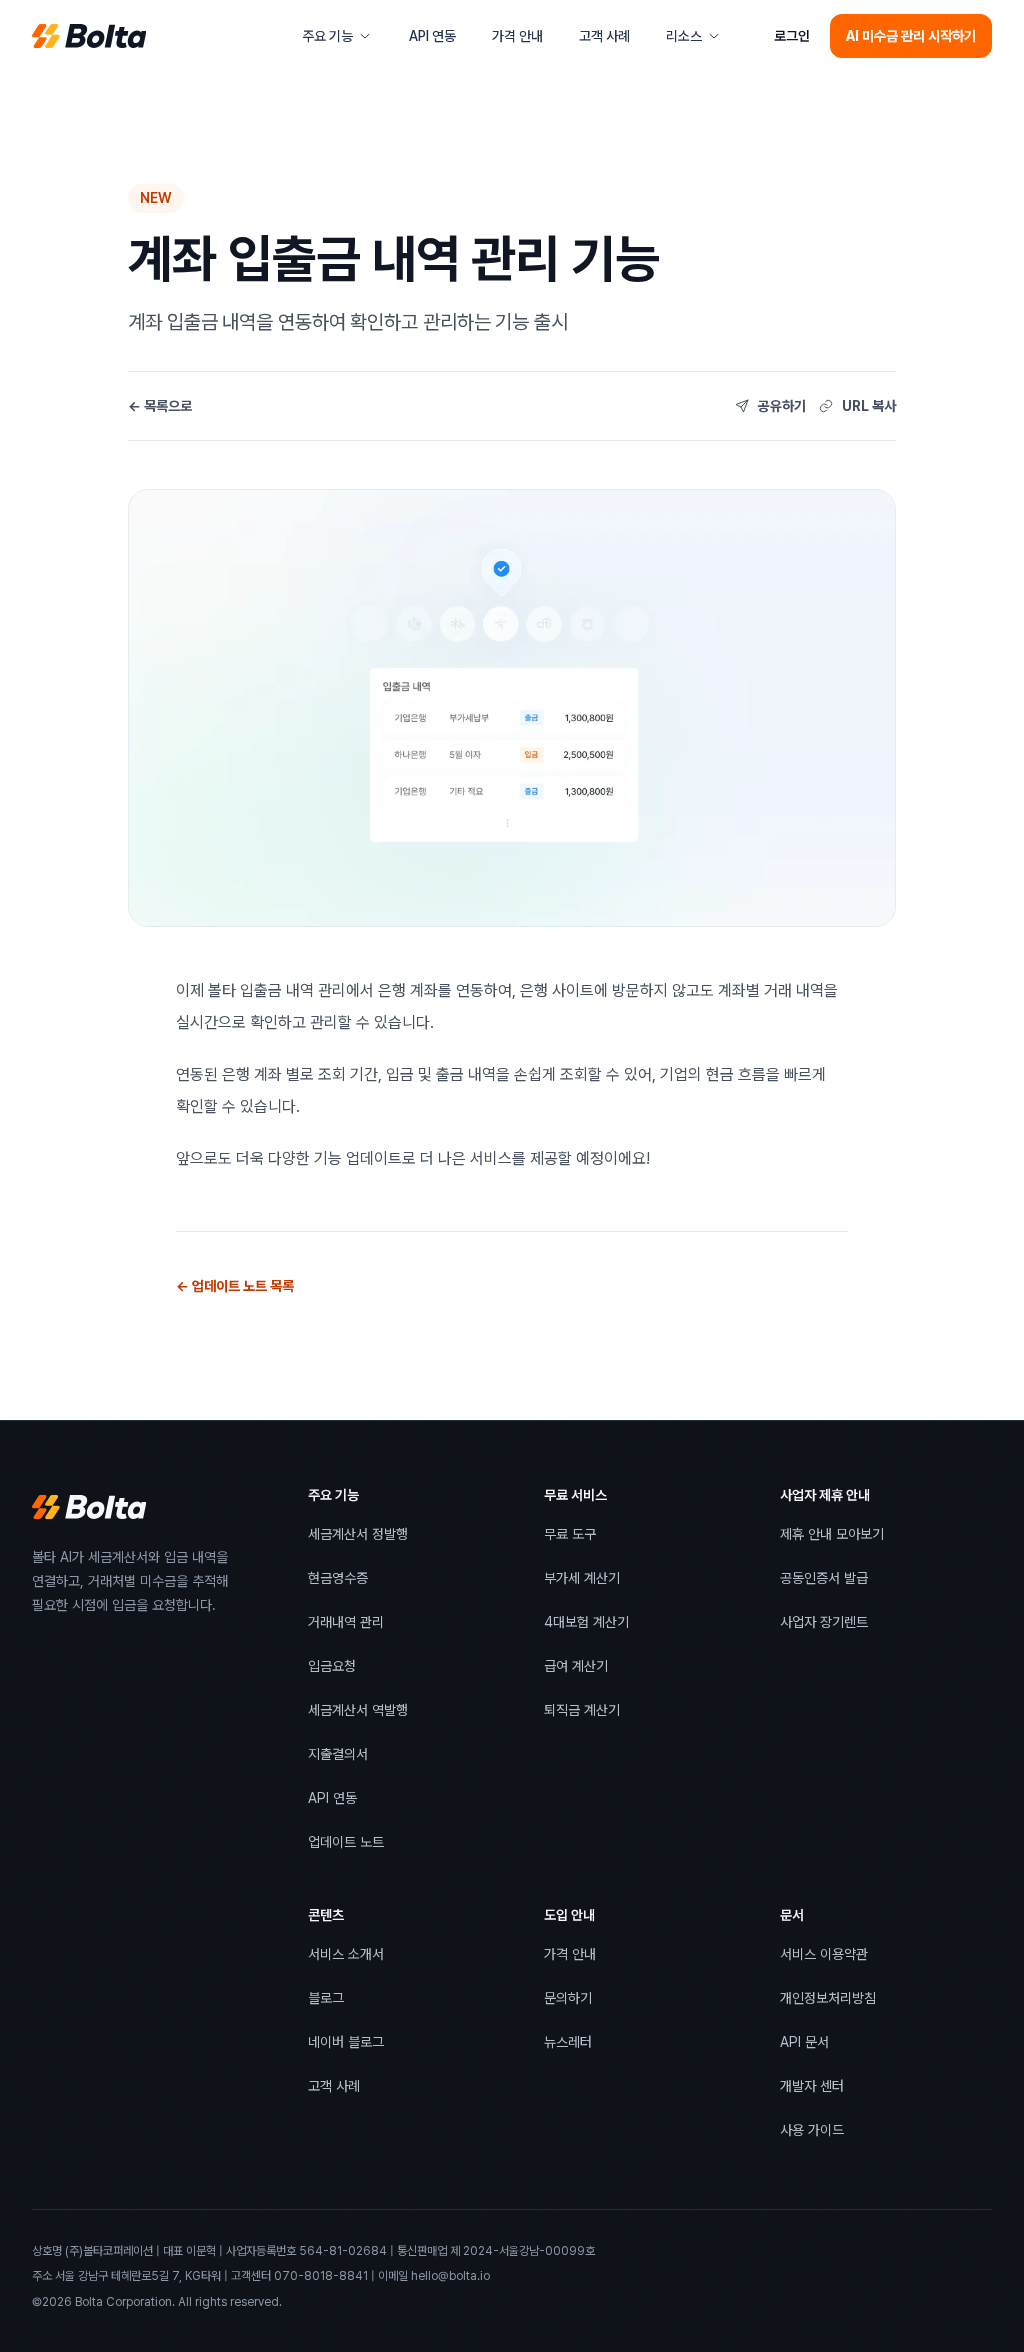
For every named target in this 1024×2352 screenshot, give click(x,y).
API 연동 (432, 36)
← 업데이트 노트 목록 (235, 1286)
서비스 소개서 (346, 1958)
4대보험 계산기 (586, 1622)
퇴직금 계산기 (582, 1710)
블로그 (326, 2002)
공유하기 (782, 406)
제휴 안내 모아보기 (832, 1538)
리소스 (684, 36)
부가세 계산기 (582, 1578)
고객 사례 (610, 41)
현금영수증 (338, 1578)
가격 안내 (517, 36)
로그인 (792, 36)
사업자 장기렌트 (824, 1626)
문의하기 (568, 1998)
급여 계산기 (576, 1666)
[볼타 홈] (89, 36)
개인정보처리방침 (828, 2002)
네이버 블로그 (346, 2046)
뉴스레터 (568, 2042)
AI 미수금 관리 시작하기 (911, 36)
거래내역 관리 (346, 1622)
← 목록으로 (160, 406)
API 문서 (804, 2046)
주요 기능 (327, 36)
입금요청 (332, 1666)
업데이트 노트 (346, 1842)
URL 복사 (869, 406)
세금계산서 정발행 (358, 1534)
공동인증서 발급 (824, 1582)
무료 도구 (570, 1534)
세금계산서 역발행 (358, 1710)
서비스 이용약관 (824, 1958)
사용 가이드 (812, 2134)
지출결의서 (338, 1754)
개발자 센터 (812, 2090)
